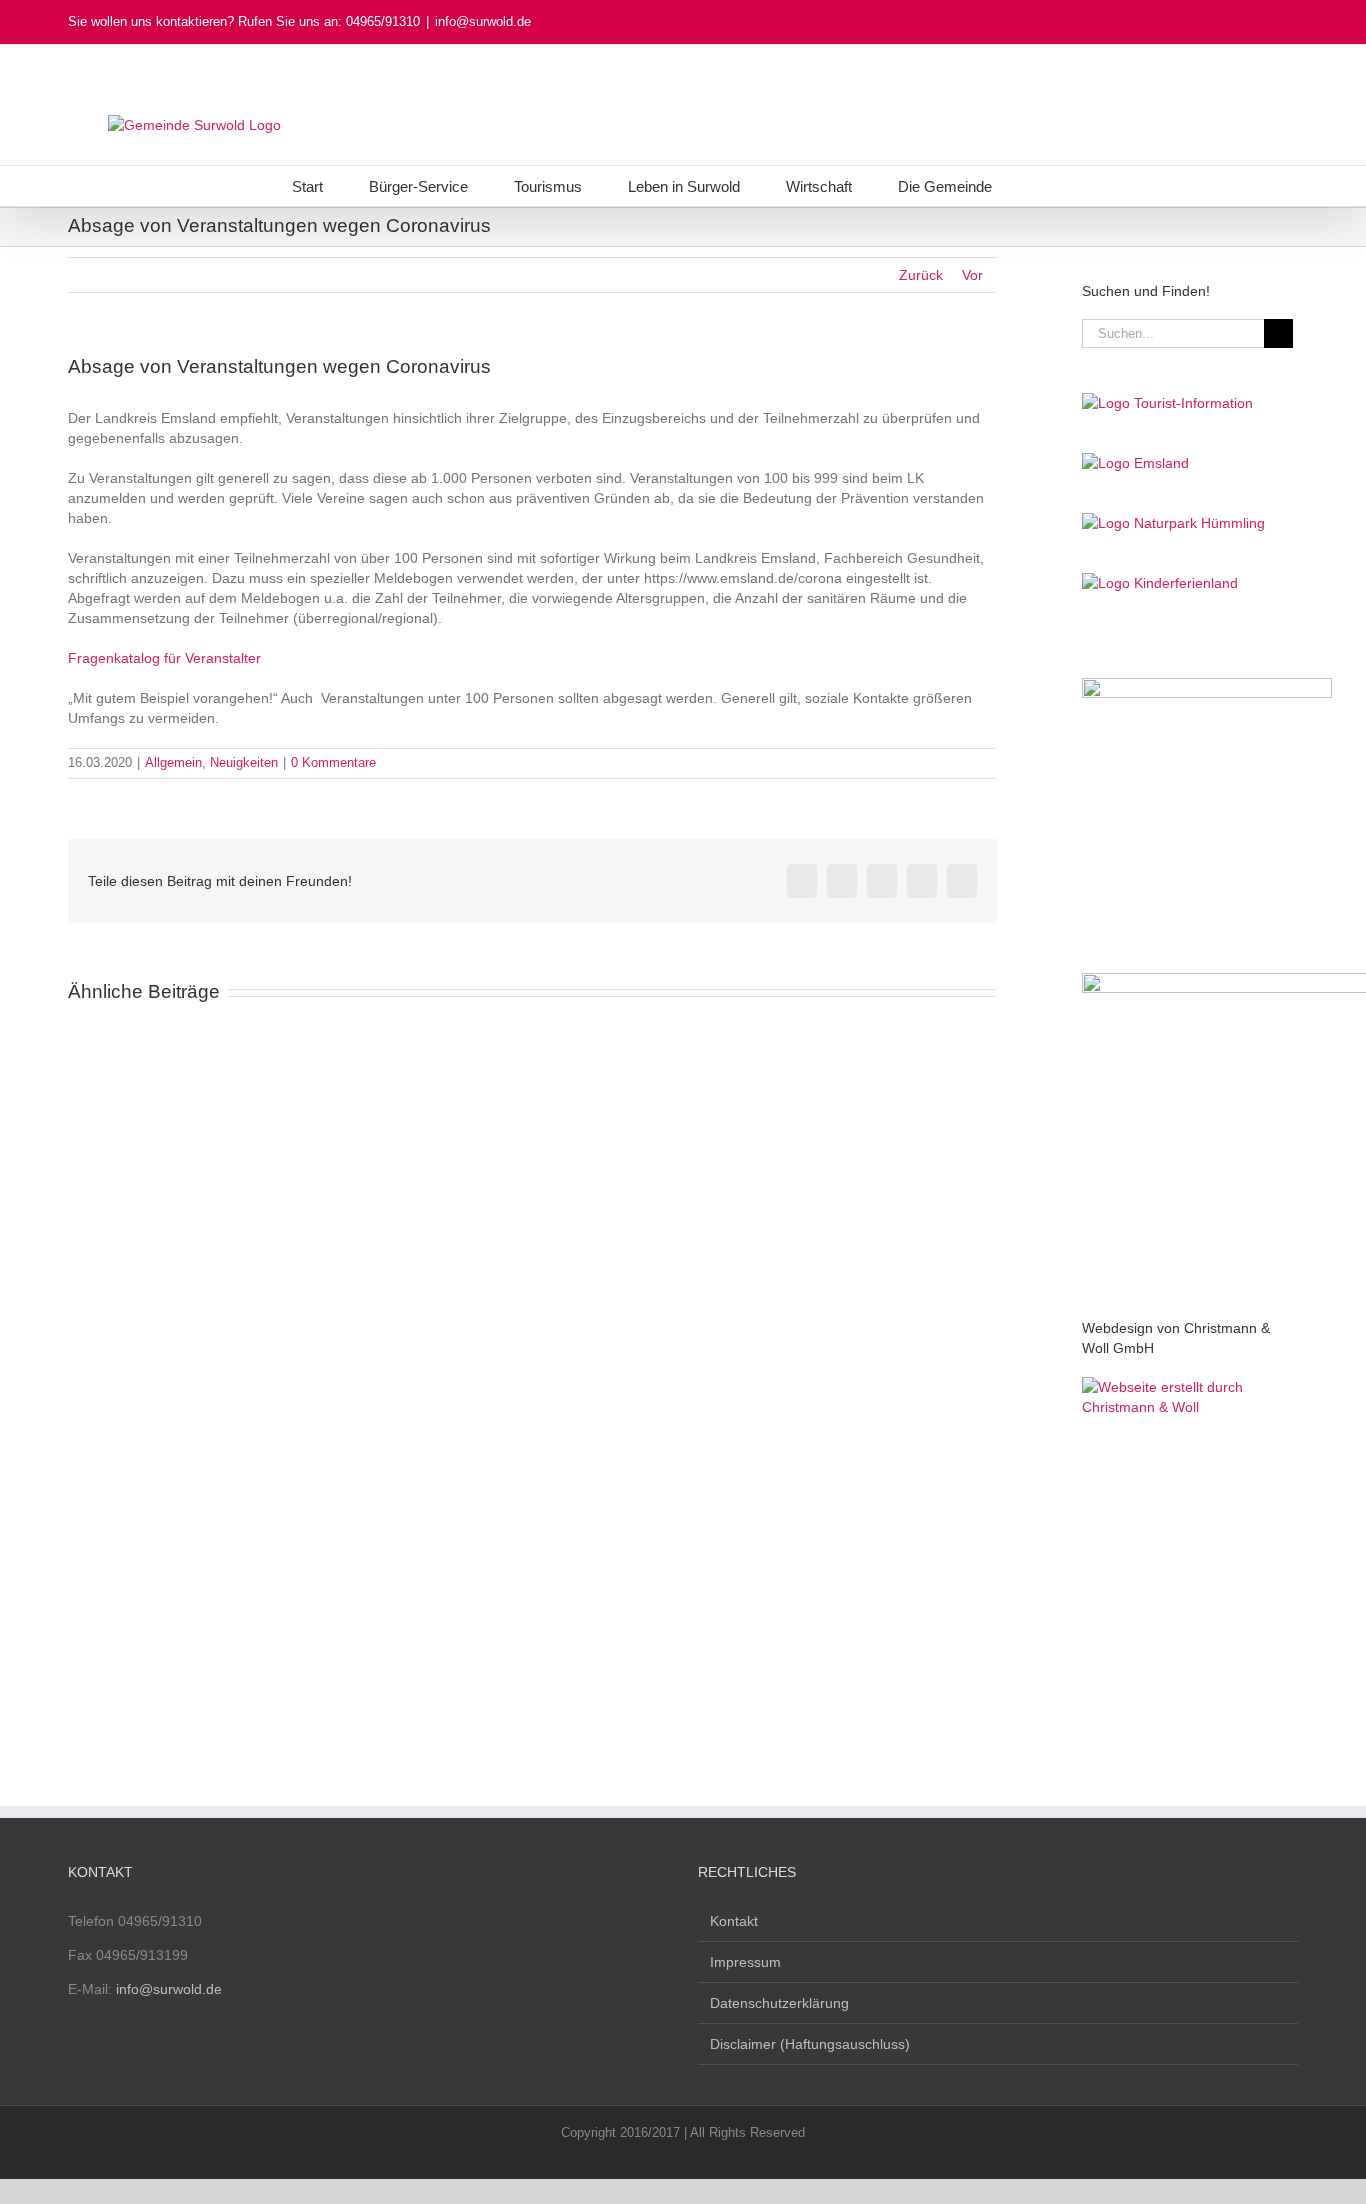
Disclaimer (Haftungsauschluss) (810, 2044)
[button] (1044, 186)
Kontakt (734, 1921)
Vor (972, 275)
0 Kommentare (333, 762)
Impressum (745, 1962)
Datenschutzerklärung (779, 2003)
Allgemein (173, 762)
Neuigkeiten (244, 762)
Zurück (921, 275)
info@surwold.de (483, 21)
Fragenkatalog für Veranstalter (164, 658)
